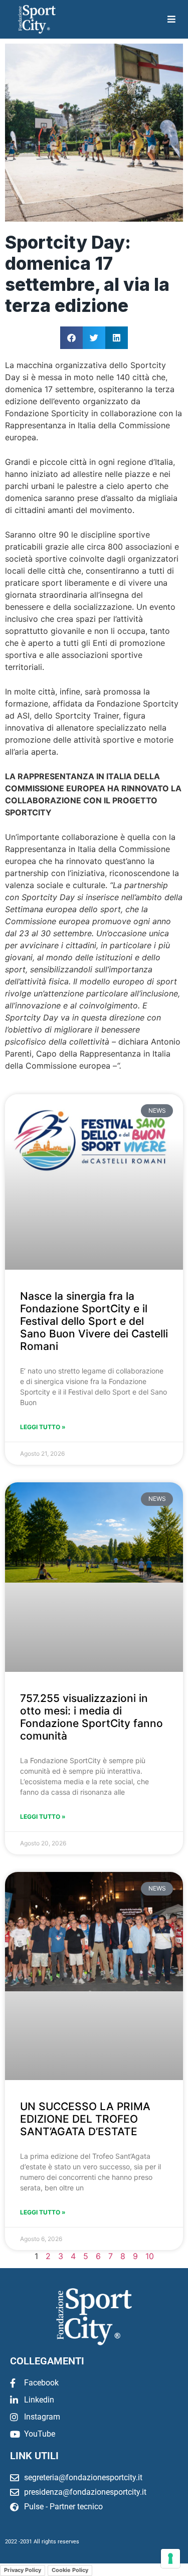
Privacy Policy (23, 2570)
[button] (71, 338)
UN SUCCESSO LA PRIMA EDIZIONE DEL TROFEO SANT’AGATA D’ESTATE (85, 2119)
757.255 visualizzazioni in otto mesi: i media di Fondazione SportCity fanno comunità (91, 1717)
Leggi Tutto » (43, 1427)
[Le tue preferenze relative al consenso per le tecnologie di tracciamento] (170, 2558)
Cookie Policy (70, 2570)
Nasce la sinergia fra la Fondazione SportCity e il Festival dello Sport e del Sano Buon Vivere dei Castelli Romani (94, 1321)
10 (150, 2256)
